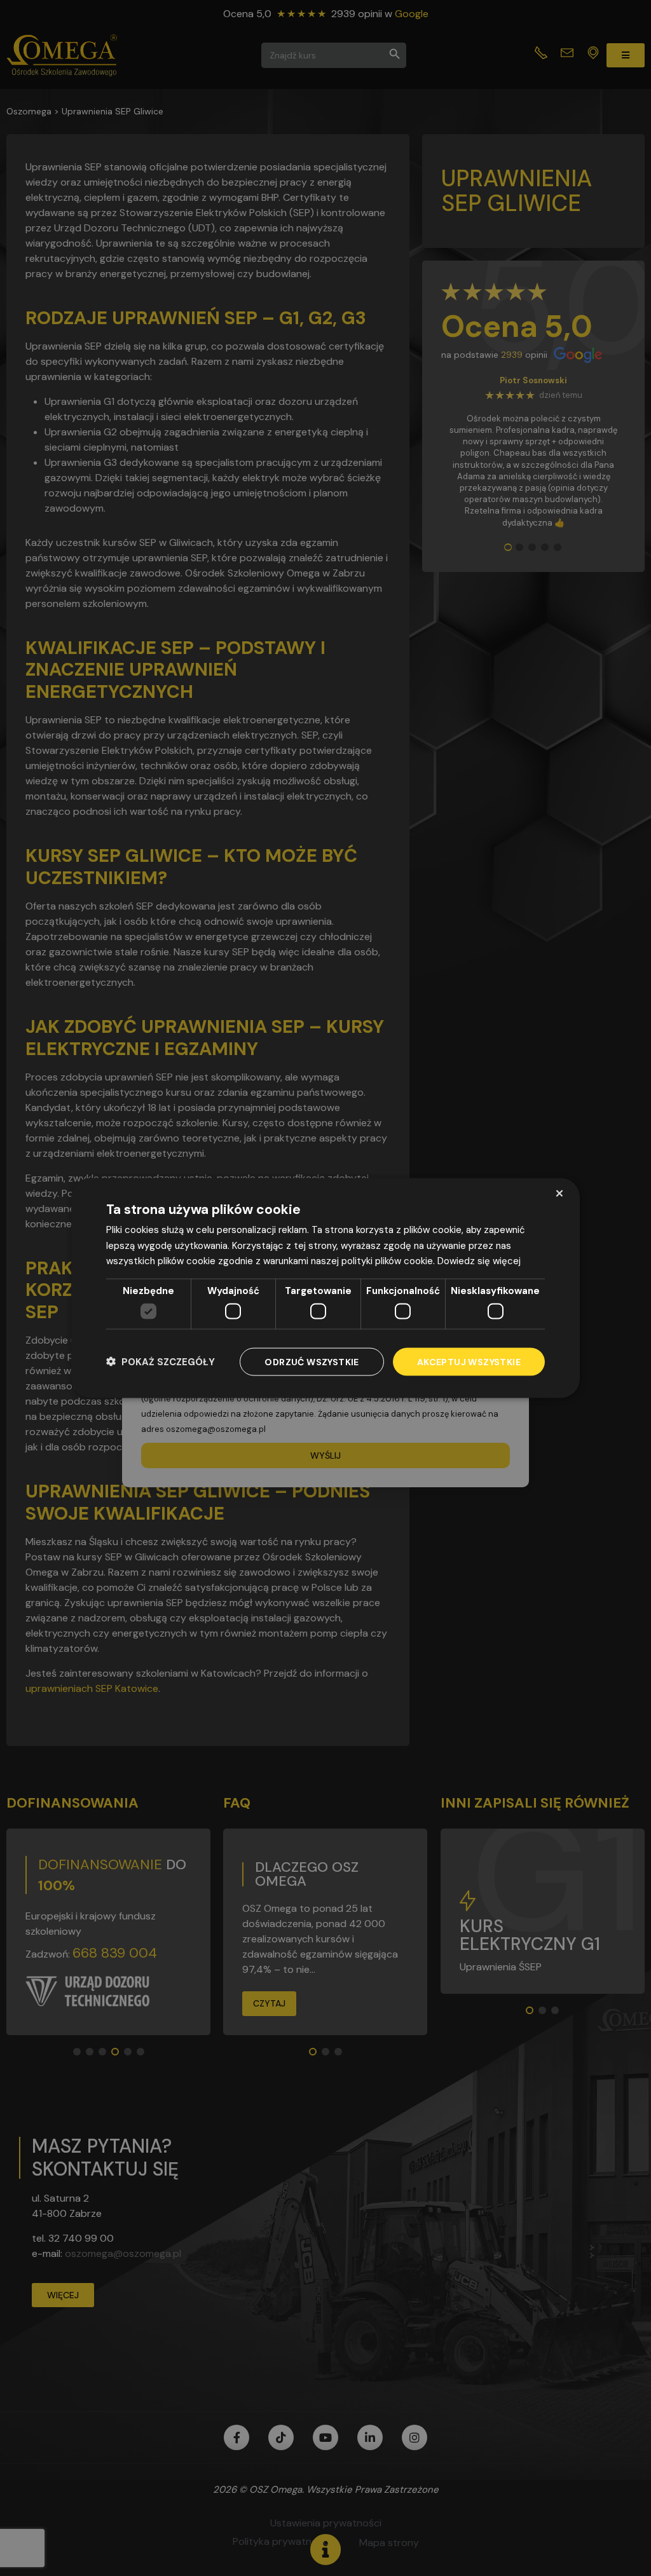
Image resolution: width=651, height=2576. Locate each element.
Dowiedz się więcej (479, 1261)
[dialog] (325, 1288)
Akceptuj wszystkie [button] (469, 1361)
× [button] (559, 1193)
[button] (161, 1362)
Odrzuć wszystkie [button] (312, 1361)
